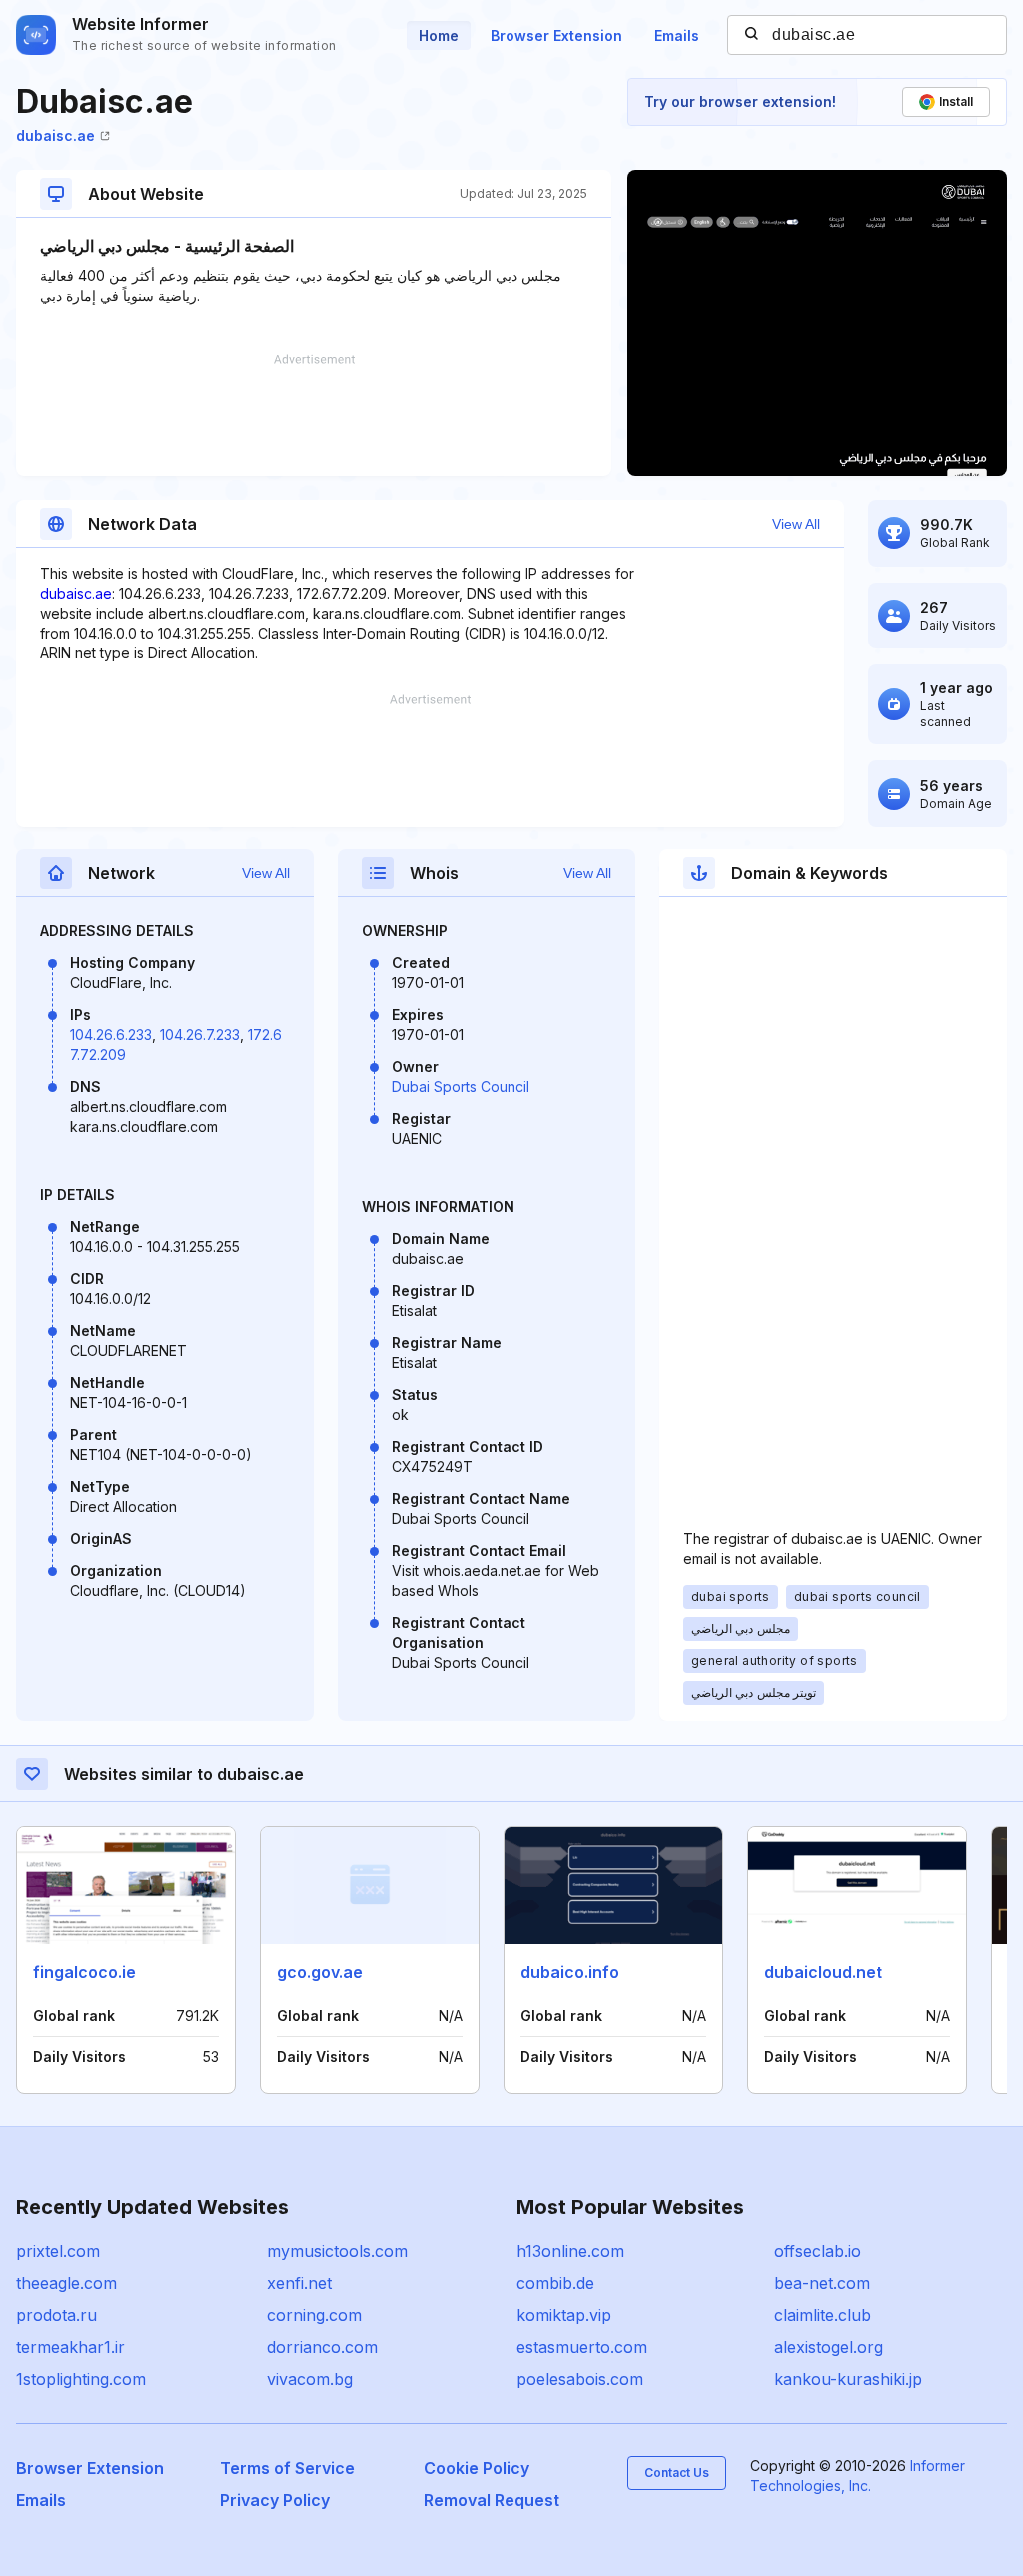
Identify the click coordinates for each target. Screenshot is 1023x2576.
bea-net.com (822, 2283)
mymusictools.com (337, 2251)
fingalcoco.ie (84, 1972)
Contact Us (677, 2473)
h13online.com (570, 2251)
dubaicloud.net (823, 1972)
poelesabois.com (580, 2379)
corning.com (314, 2315)
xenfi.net (299, 2283)
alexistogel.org (829, 2347)
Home (439, 35)
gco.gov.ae (320, 1972)
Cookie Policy (477, 2468)
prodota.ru (56, 2315)
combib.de (555, 2283)
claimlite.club (823, 2315)
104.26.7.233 (200, 1035)
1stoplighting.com (81, 2379)
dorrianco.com (322, 2347)
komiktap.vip (564, 2315)
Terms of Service (287, 2468)
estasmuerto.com (582, 2347)
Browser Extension (556, 35)
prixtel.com (58, 2251)
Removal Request (492, 2500)
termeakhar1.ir (70, 2347)
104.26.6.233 (111, 1035)
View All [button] (796, 524)
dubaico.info (570, 1972)
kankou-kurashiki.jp (848, 2379)
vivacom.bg (310, 2379)
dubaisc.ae (55, 135)
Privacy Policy (275, 2500)
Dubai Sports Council (461, 1087)
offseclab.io (818, 2251)
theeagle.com (66, 2283)
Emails (677, 35)
